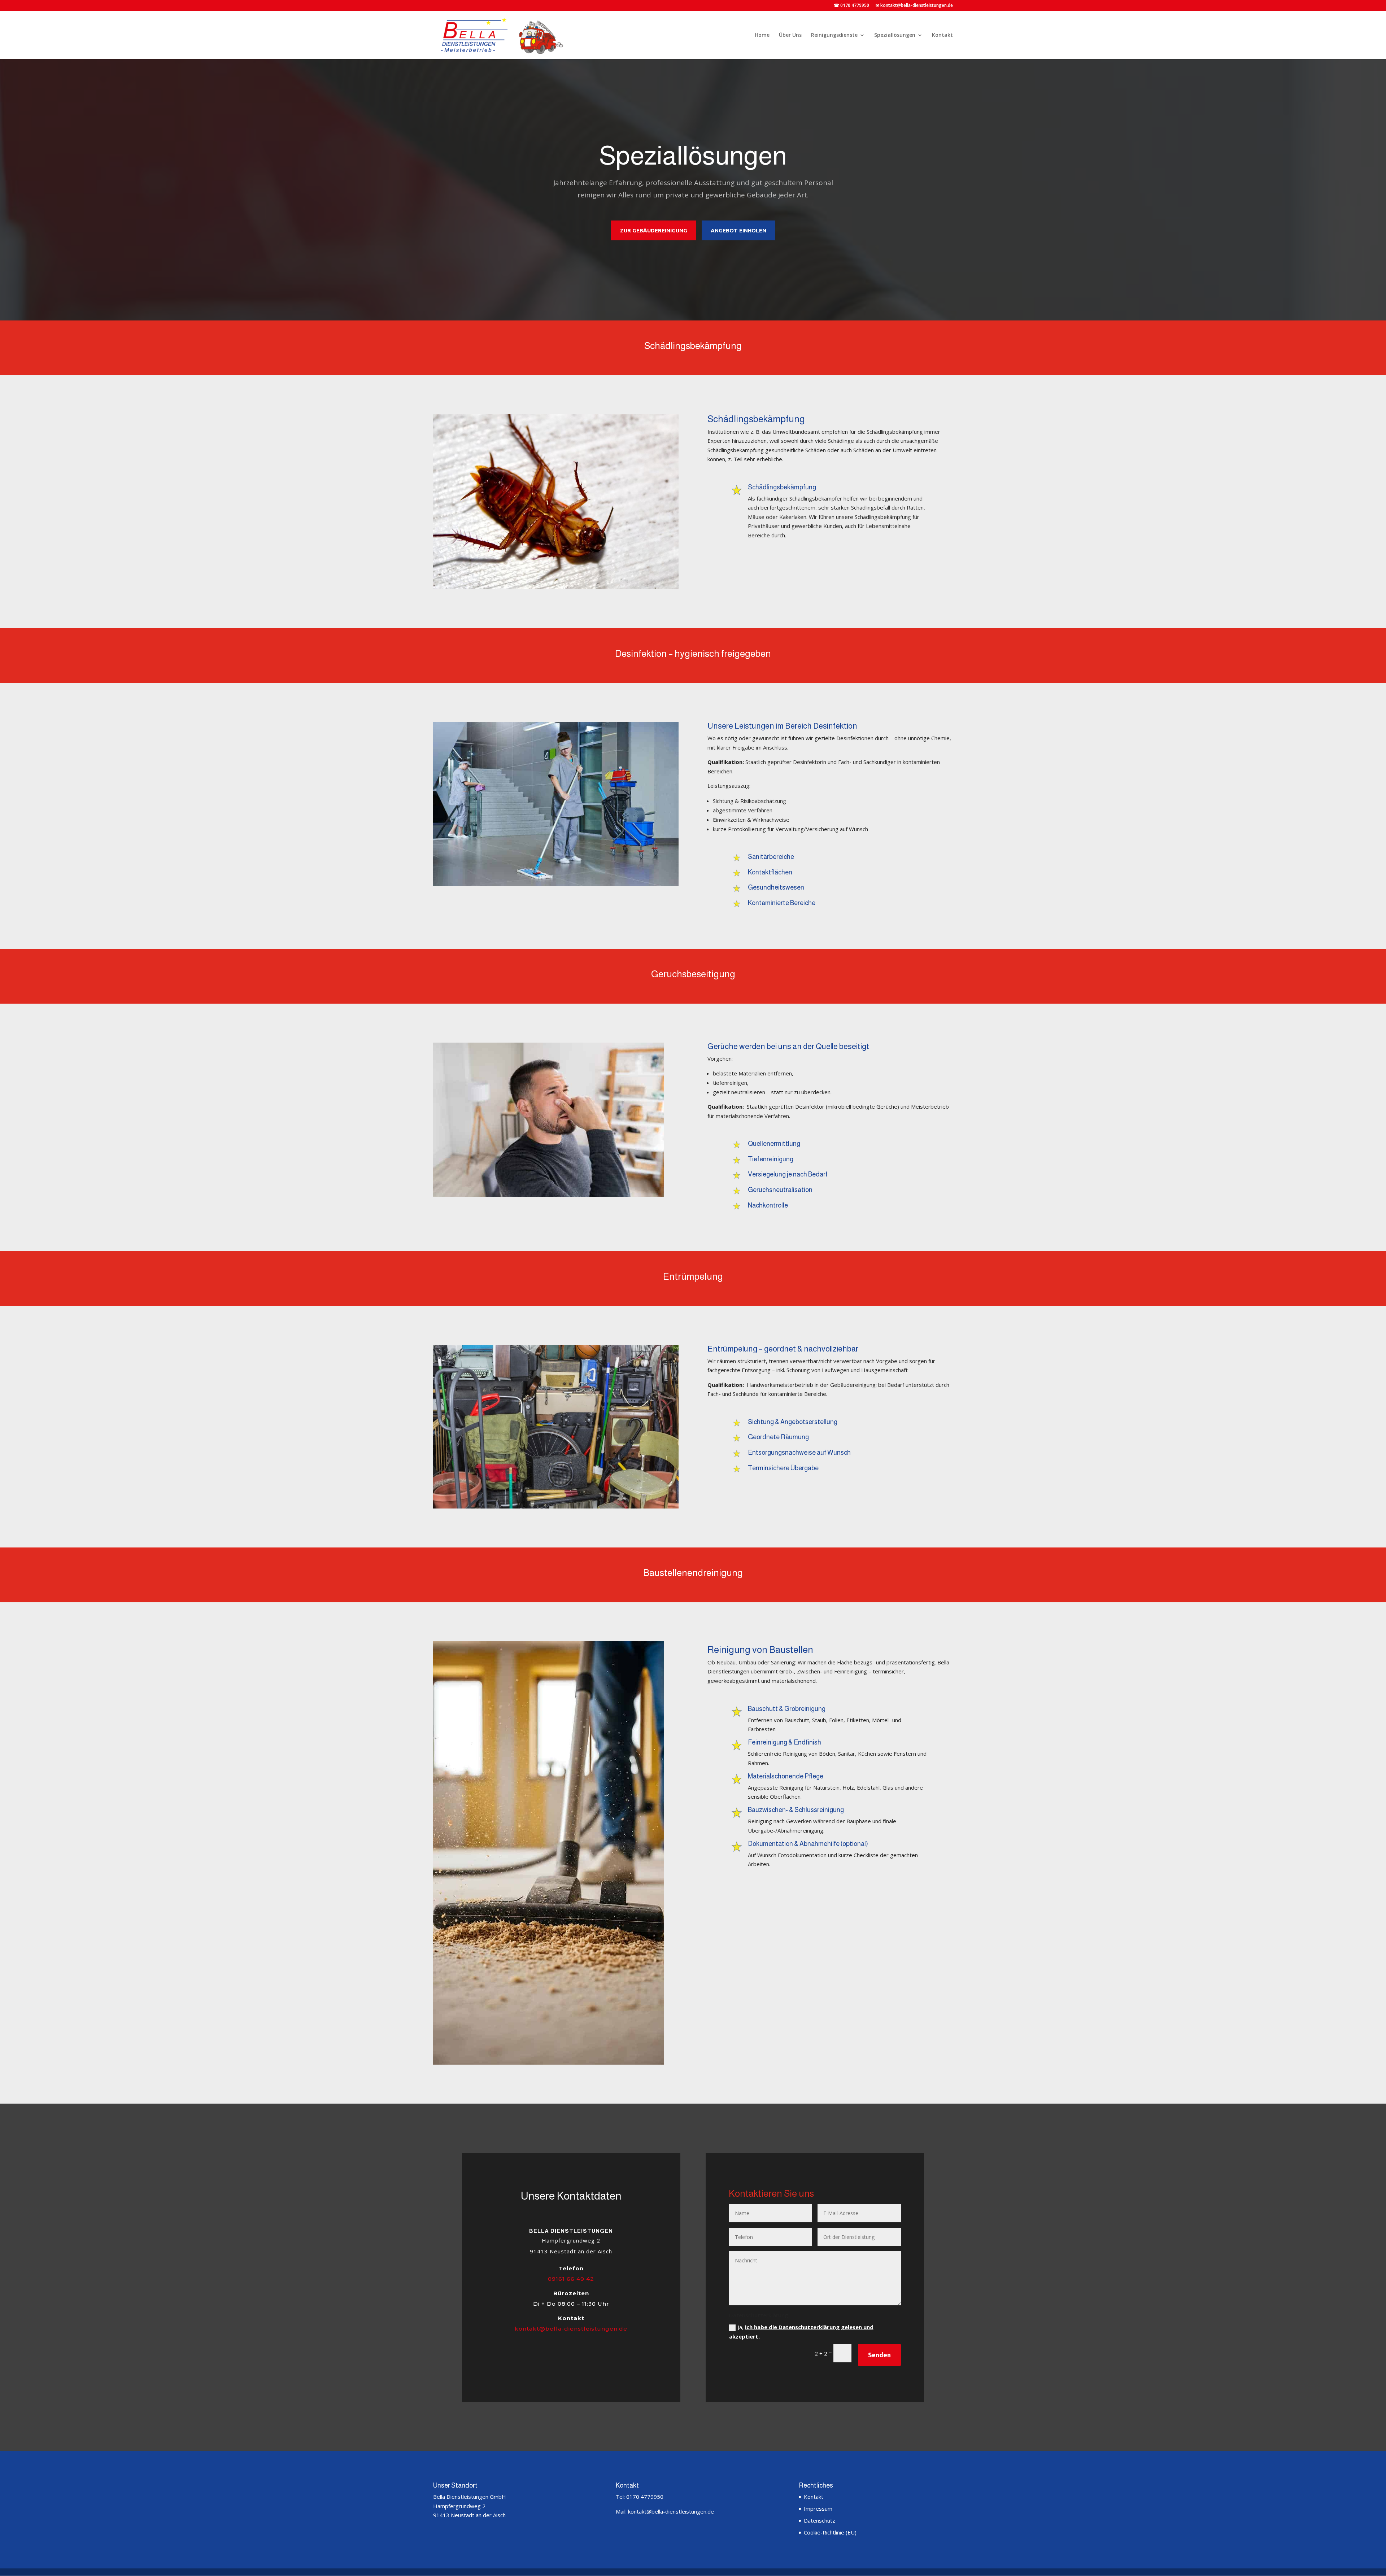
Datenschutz (820, 2520)
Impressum (818, 2509)
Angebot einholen (738, 230)
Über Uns (790, 35)
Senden (879, 2355)
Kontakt (942, 35)
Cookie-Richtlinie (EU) (830, 2532)
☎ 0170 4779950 (851, 6)
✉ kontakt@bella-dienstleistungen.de (914, 6)
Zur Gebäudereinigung (654, 230)
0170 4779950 (645, 2497)
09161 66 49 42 (571, 2279)
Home (762, 35)
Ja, (801, 2332)
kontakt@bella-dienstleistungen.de (571, 2329)
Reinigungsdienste (834, 35)
